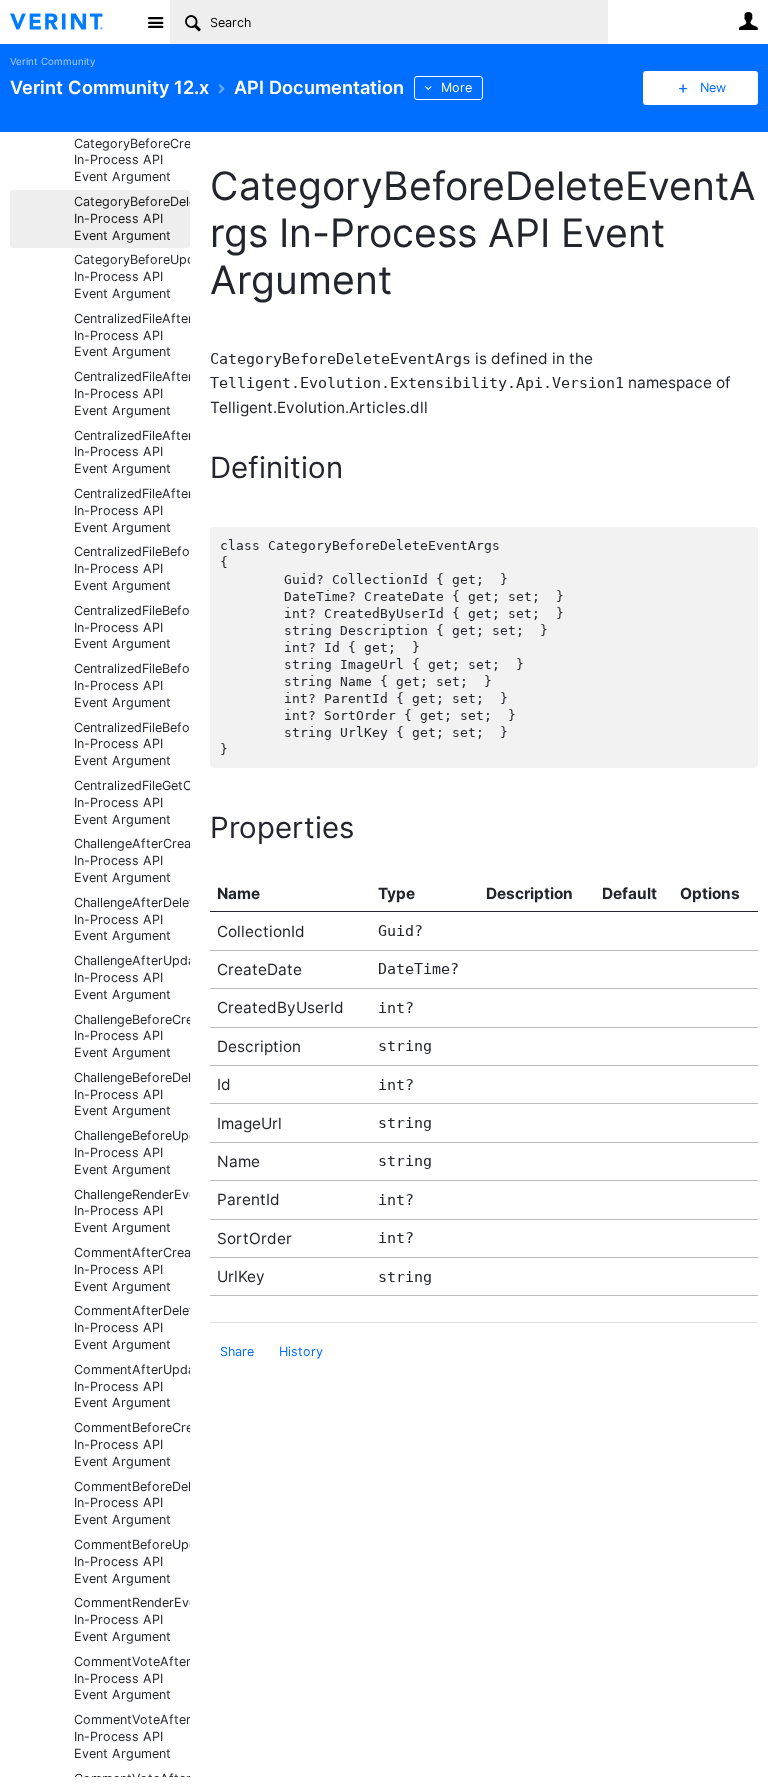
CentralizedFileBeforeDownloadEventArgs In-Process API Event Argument (132, 685)
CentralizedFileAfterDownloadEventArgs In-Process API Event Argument (132, 452)
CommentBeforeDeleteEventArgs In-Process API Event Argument (132, 1503)
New (713, 87)
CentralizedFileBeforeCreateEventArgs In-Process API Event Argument (132, 568)
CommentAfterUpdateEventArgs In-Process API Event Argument (132, 1386)
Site (155, 22)
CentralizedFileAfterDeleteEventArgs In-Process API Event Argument (132, 393)
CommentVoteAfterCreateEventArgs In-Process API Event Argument (132, 1678)
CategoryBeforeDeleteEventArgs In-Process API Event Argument (132, 218)
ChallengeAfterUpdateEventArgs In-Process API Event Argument (132, 977)
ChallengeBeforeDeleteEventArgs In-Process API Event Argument (132, 1094)
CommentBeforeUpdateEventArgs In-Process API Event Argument (132, 1561)
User (748, 21)
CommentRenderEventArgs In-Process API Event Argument (132, 1619)
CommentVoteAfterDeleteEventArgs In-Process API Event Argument (132, 1736)
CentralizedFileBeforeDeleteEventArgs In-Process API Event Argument (132, 627)
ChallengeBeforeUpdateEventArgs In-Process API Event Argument (132, 1152)
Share (237, 1351)
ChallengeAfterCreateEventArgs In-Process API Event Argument (132, 860)
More (456, 87)
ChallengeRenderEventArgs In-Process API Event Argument (132, 1211)
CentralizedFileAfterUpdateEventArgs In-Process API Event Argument (132, 510)
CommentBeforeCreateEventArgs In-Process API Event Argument (132, 1444)
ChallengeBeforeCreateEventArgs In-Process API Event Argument (132, 1036)
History (301, 1351)
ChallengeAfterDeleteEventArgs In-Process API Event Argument (132, 919)
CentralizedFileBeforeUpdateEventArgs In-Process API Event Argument (132, 744)
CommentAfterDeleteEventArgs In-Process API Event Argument (132, 1327)
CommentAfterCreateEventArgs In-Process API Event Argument (132, 1269)
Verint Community (52, 61)
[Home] (72, 22)
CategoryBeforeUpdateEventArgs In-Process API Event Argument (132, 276)
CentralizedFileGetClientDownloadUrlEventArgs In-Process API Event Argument (132, 802)
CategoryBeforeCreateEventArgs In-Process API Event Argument (132, 160)
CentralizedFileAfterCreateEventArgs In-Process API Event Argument (132, 335)
